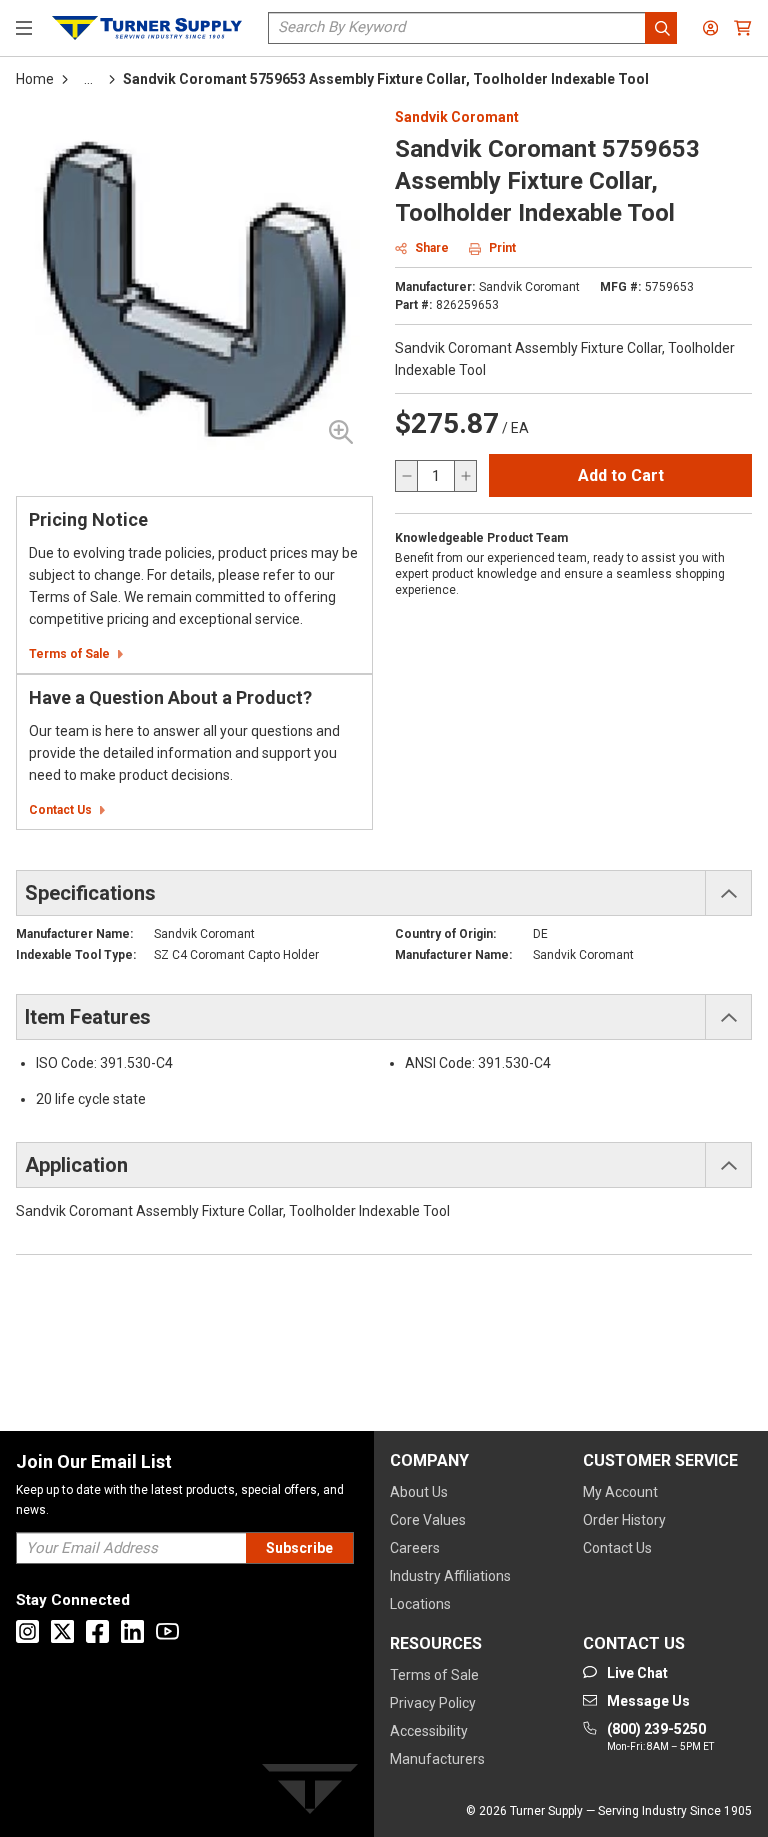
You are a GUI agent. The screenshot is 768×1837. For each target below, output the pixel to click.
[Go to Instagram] (27, 1631)
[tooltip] (88, 79)
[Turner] (310, 1792)
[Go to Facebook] (97, 1631)
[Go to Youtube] (167, 1631)
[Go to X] (62, 1631)
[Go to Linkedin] (132, 1631)
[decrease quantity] (407, 476)
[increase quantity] (465, 476)
